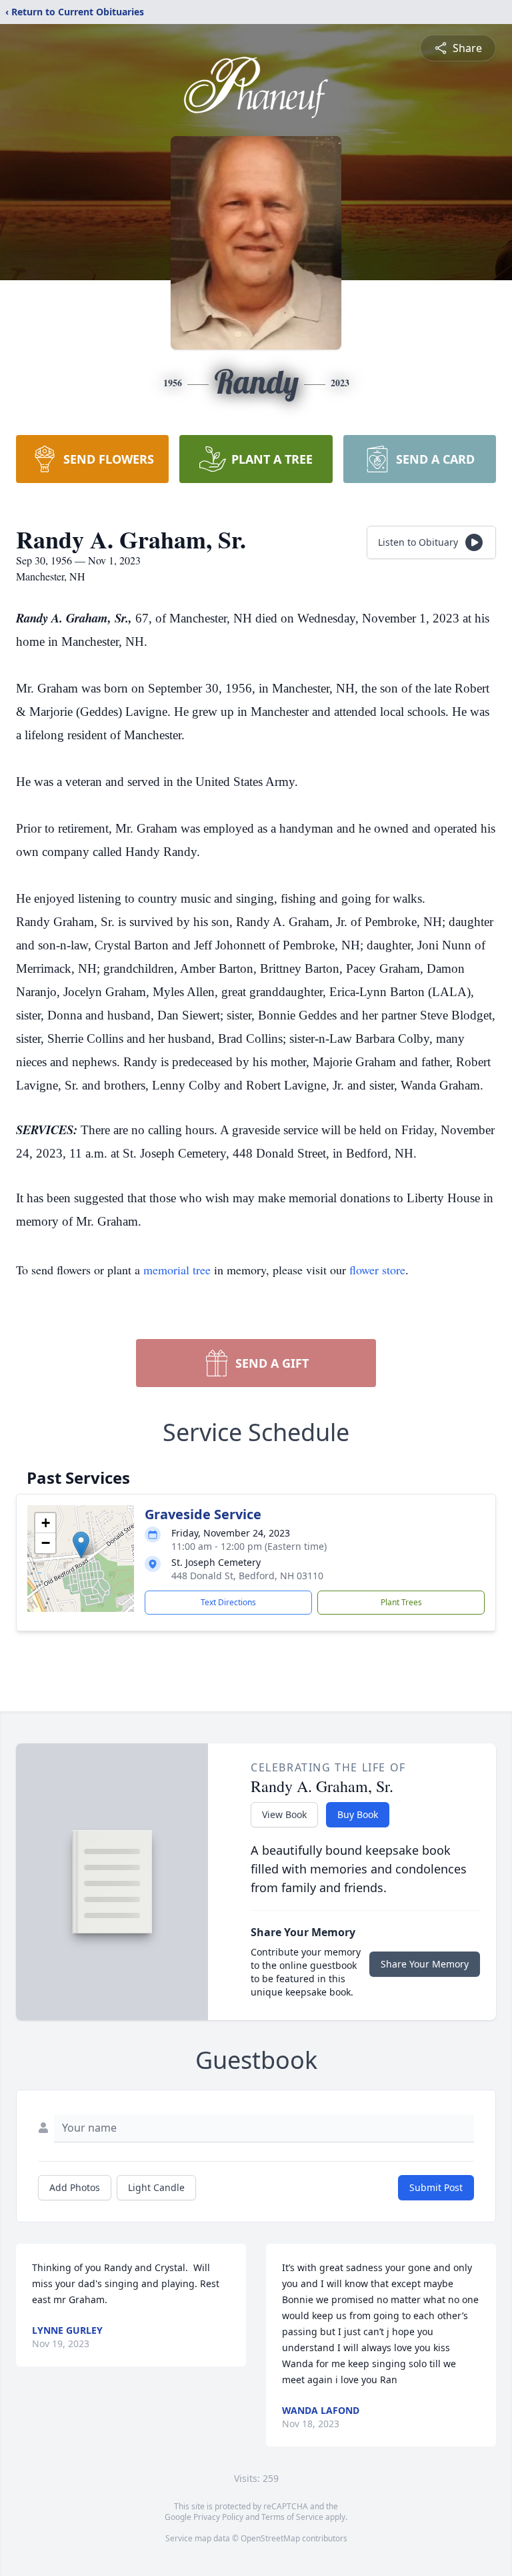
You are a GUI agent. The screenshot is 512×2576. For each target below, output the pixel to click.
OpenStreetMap (270, 2538)
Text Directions (228, 1602)
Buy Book (358, 1814)
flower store (377, 1270)
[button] (81, 1545)
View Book (284, 1814)
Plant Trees (401, 1602)
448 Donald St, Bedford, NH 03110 (247, 1576)
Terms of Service (292, 2517)
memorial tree (177, 1270)
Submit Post (436, 2187)
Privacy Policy (218, 2517)
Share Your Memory (425, 1964)
